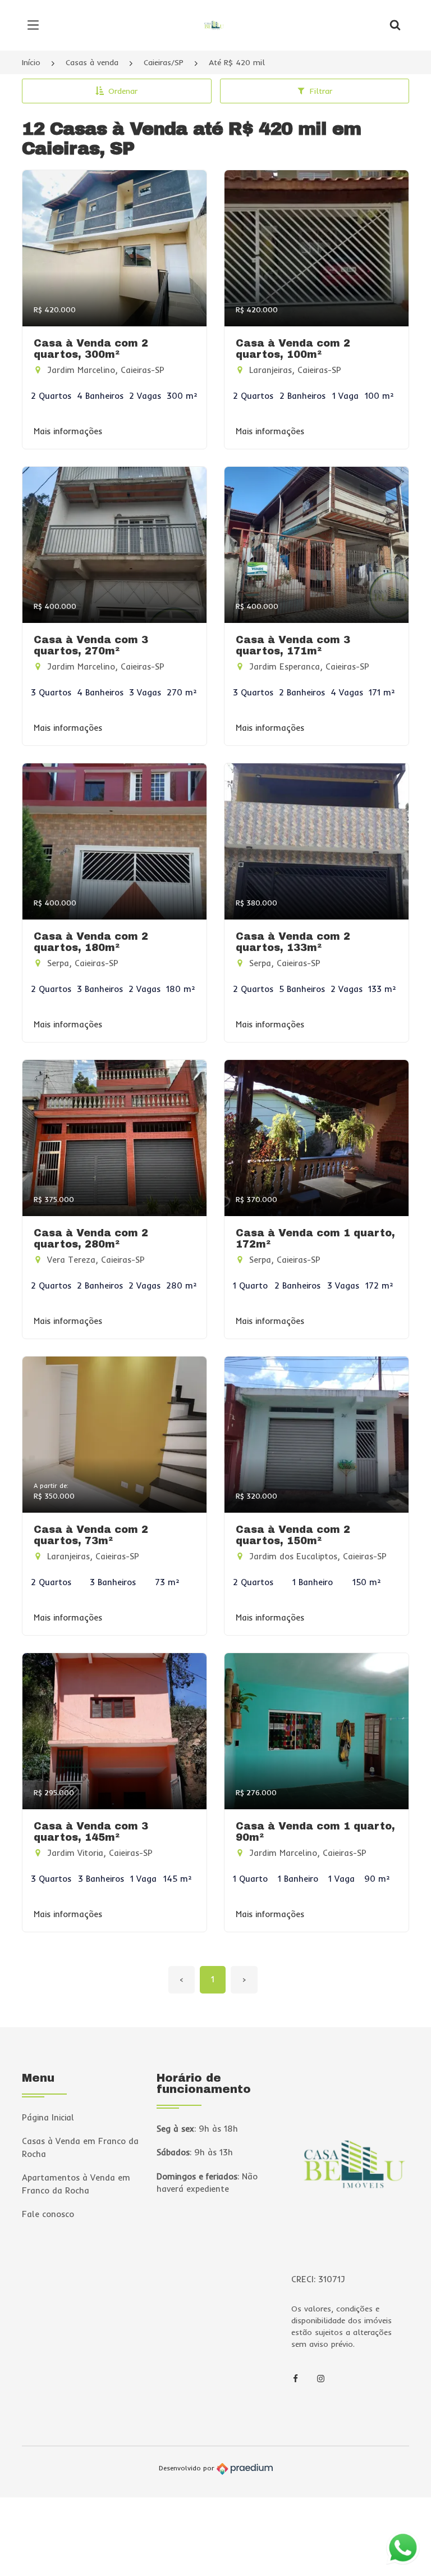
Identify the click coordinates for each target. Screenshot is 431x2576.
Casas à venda (92, 62)
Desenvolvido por (188, 2468)
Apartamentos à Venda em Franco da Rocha (76, 2184)
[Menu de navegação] (36, 25)
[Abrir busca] (395, 25)
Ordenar (123, 91)
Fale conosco (48, 2214)
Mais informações (68, 431)
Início (31, 62)
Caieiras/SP (164, 62)
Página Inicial (48, 2117)
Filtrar (321, 91)
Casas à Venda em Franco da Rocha (80, 2147)
